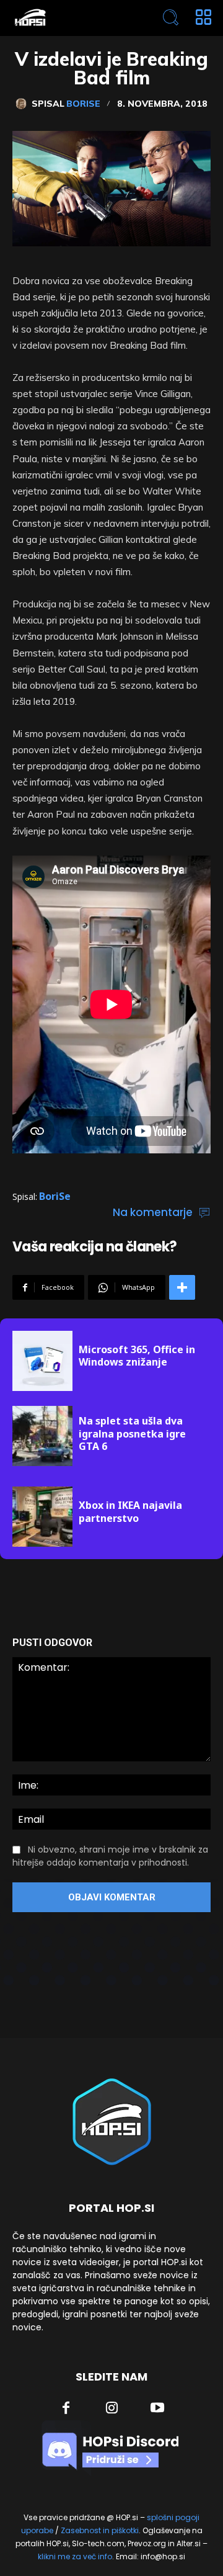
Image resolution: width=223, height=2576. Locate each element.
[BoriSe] (24, 104)
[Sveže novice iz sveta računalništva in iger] (72, 18)
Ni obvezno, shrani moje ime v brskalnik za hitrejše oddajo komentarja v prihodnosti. (110, 1856)
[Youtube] (157, 2409)
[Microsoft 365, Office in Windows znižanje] (42, 1361)
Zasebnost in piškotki (100, 2530)
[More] (182, 1287)
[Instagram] (112, 2409)
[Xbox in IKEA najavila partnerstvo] (42, 1517)
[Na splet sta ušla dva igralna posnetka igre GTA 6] (42, 1436)
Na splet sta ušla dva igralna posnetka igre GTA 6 (132, 1434)
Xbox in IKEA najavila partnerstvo (130, 1512)
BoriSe (83, 104)
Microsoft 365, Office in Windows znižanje (137, 1356)
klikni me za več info (75, 2556)
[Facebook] (66, 2409)
